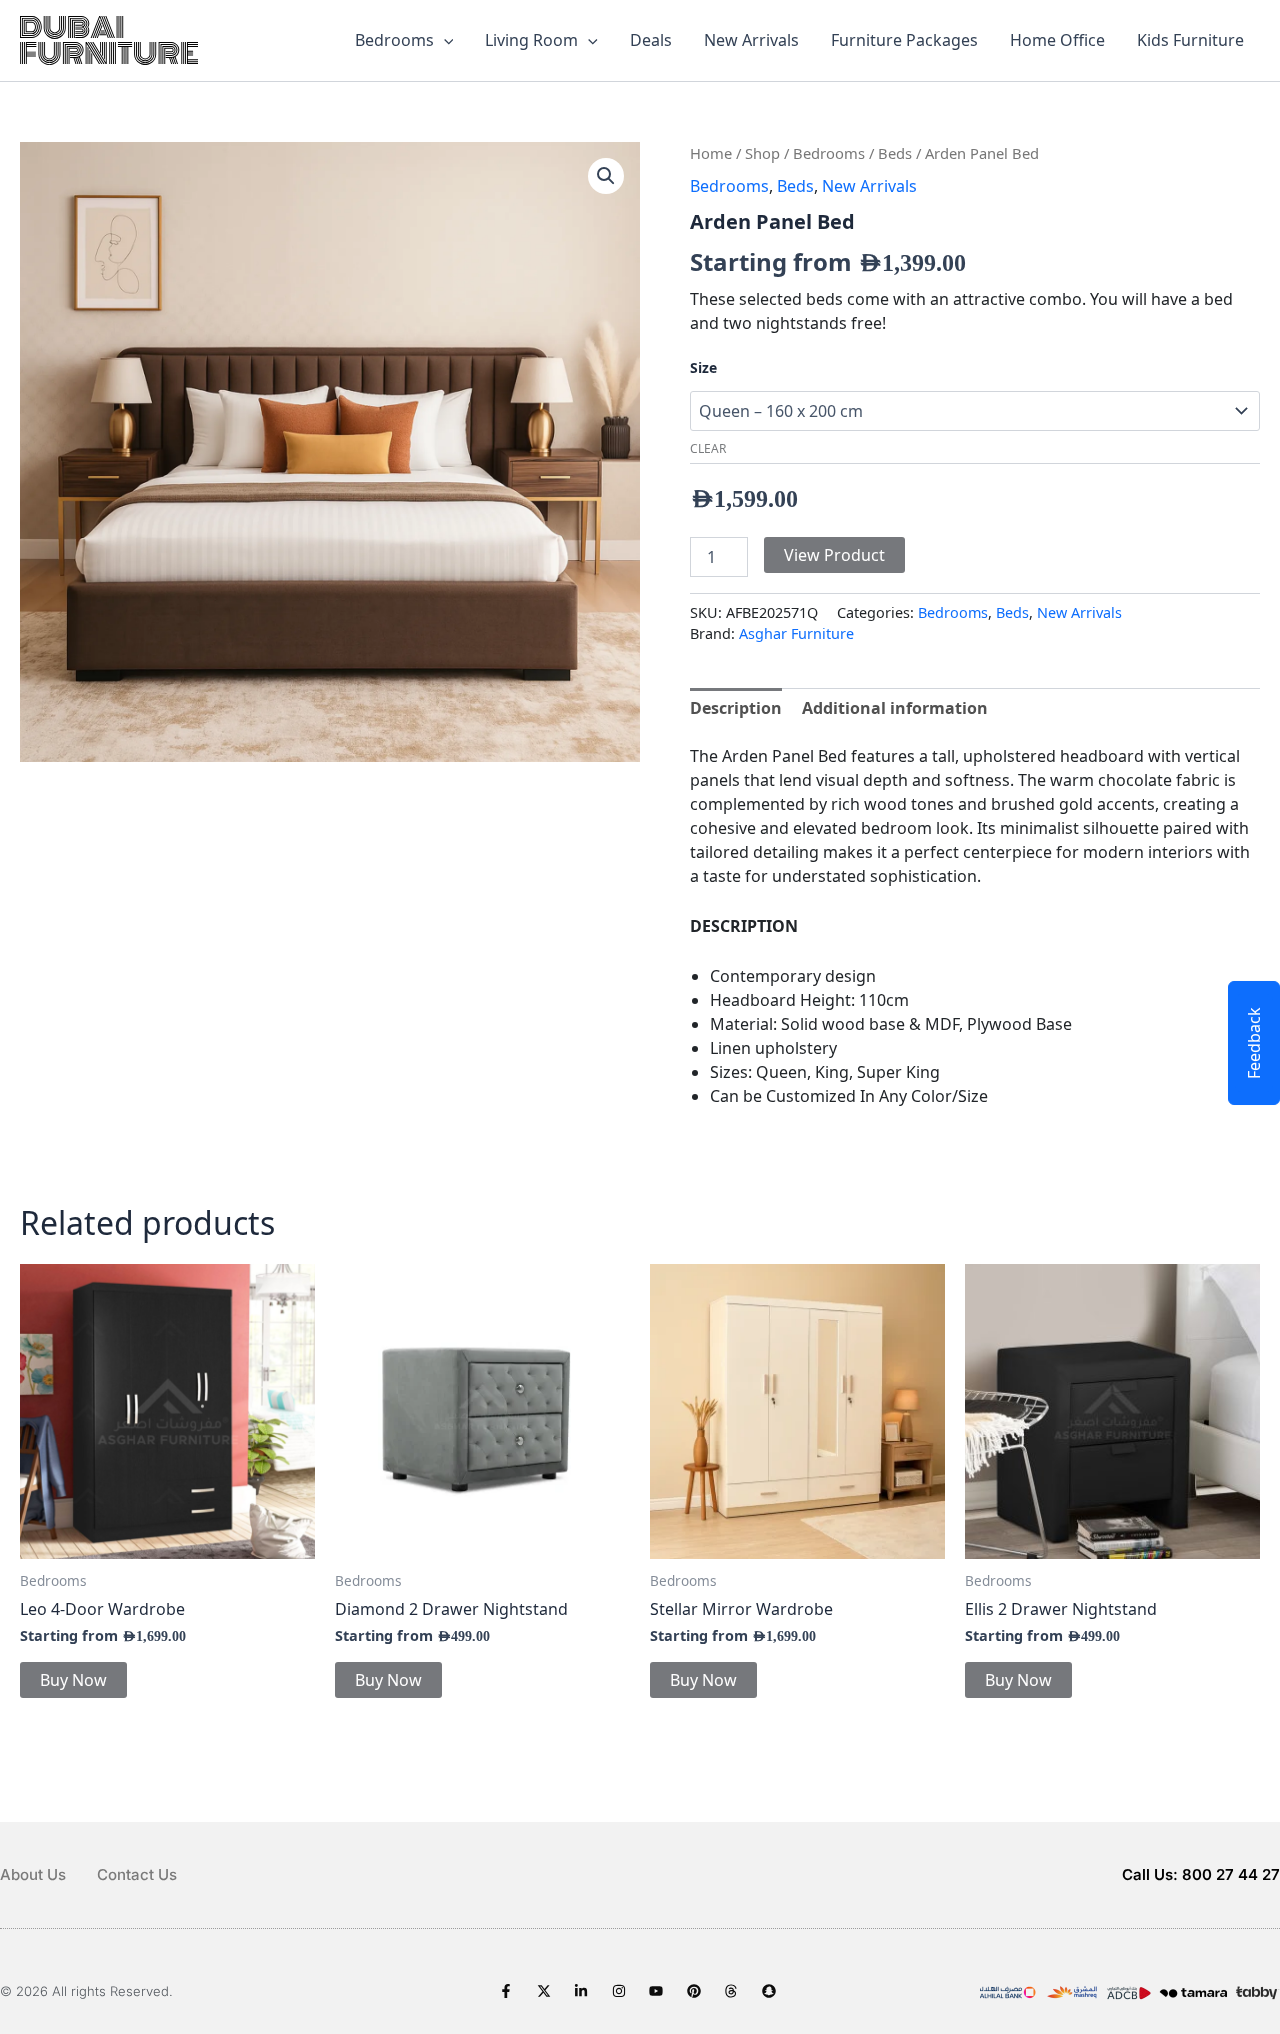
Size (703, 367)
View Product (834, 555)
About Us (33, 1874)
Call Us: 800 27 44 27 (1201, 1874)
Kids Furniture (1190, 40)
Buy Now (73, 1680)
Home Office (1057, 40)
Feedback (1254, 1043)
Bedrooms (829, 153)
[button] (444, 40)
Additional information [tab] (895, 708)
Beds (895, 153)
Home (711, 153)
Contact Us (137, 1874)
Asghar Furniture (796, 633)
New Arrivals (751, 40)
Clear (708, 448)
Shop (762, 153)
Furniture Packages (904, 40)
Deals (651, 40)
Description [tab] (736, 708)
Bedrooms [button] (394, 40)
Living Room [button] (531, 40)
